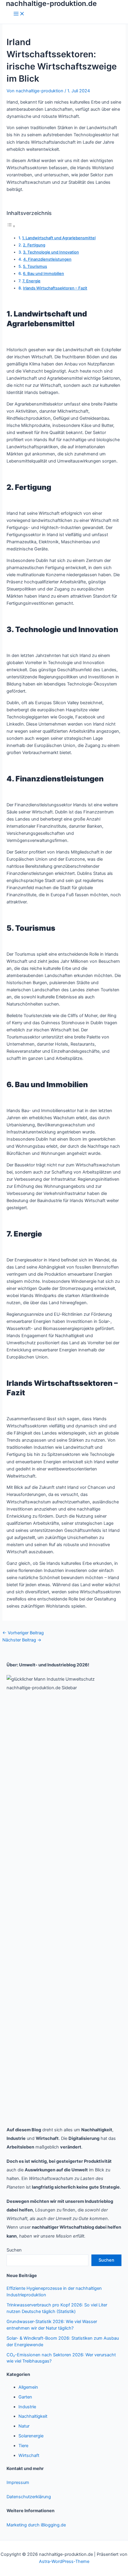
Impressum (18, 2482)
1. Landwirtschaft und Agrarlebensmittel (59, 238)
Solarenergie (31, 2436)
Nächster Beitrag (22, 1640)
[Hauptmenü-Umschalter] (19, 14)
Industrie (27, 2407)
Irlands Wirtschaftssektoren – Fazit (55, 288)
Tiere (23, 2446)
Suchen (14, 2250)
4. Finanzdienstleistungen (47, 259)
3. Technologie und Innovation (51, 252)
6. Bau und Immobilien (43, 273)
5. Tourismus (35, 266)
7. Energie (31, 281)
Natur (24, 2426)
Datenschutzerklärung (29, 2497)
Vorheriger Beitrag (23, 1633)
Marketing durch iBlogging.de (36, 2525)
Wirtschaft (29, 2455)
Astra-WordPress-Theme (64, 2561)
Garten (25, 2397)
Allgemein (28, 2387)
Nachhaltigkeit (33, 2416)
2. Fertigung (34, 245)
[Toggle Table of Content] (11, 226)
